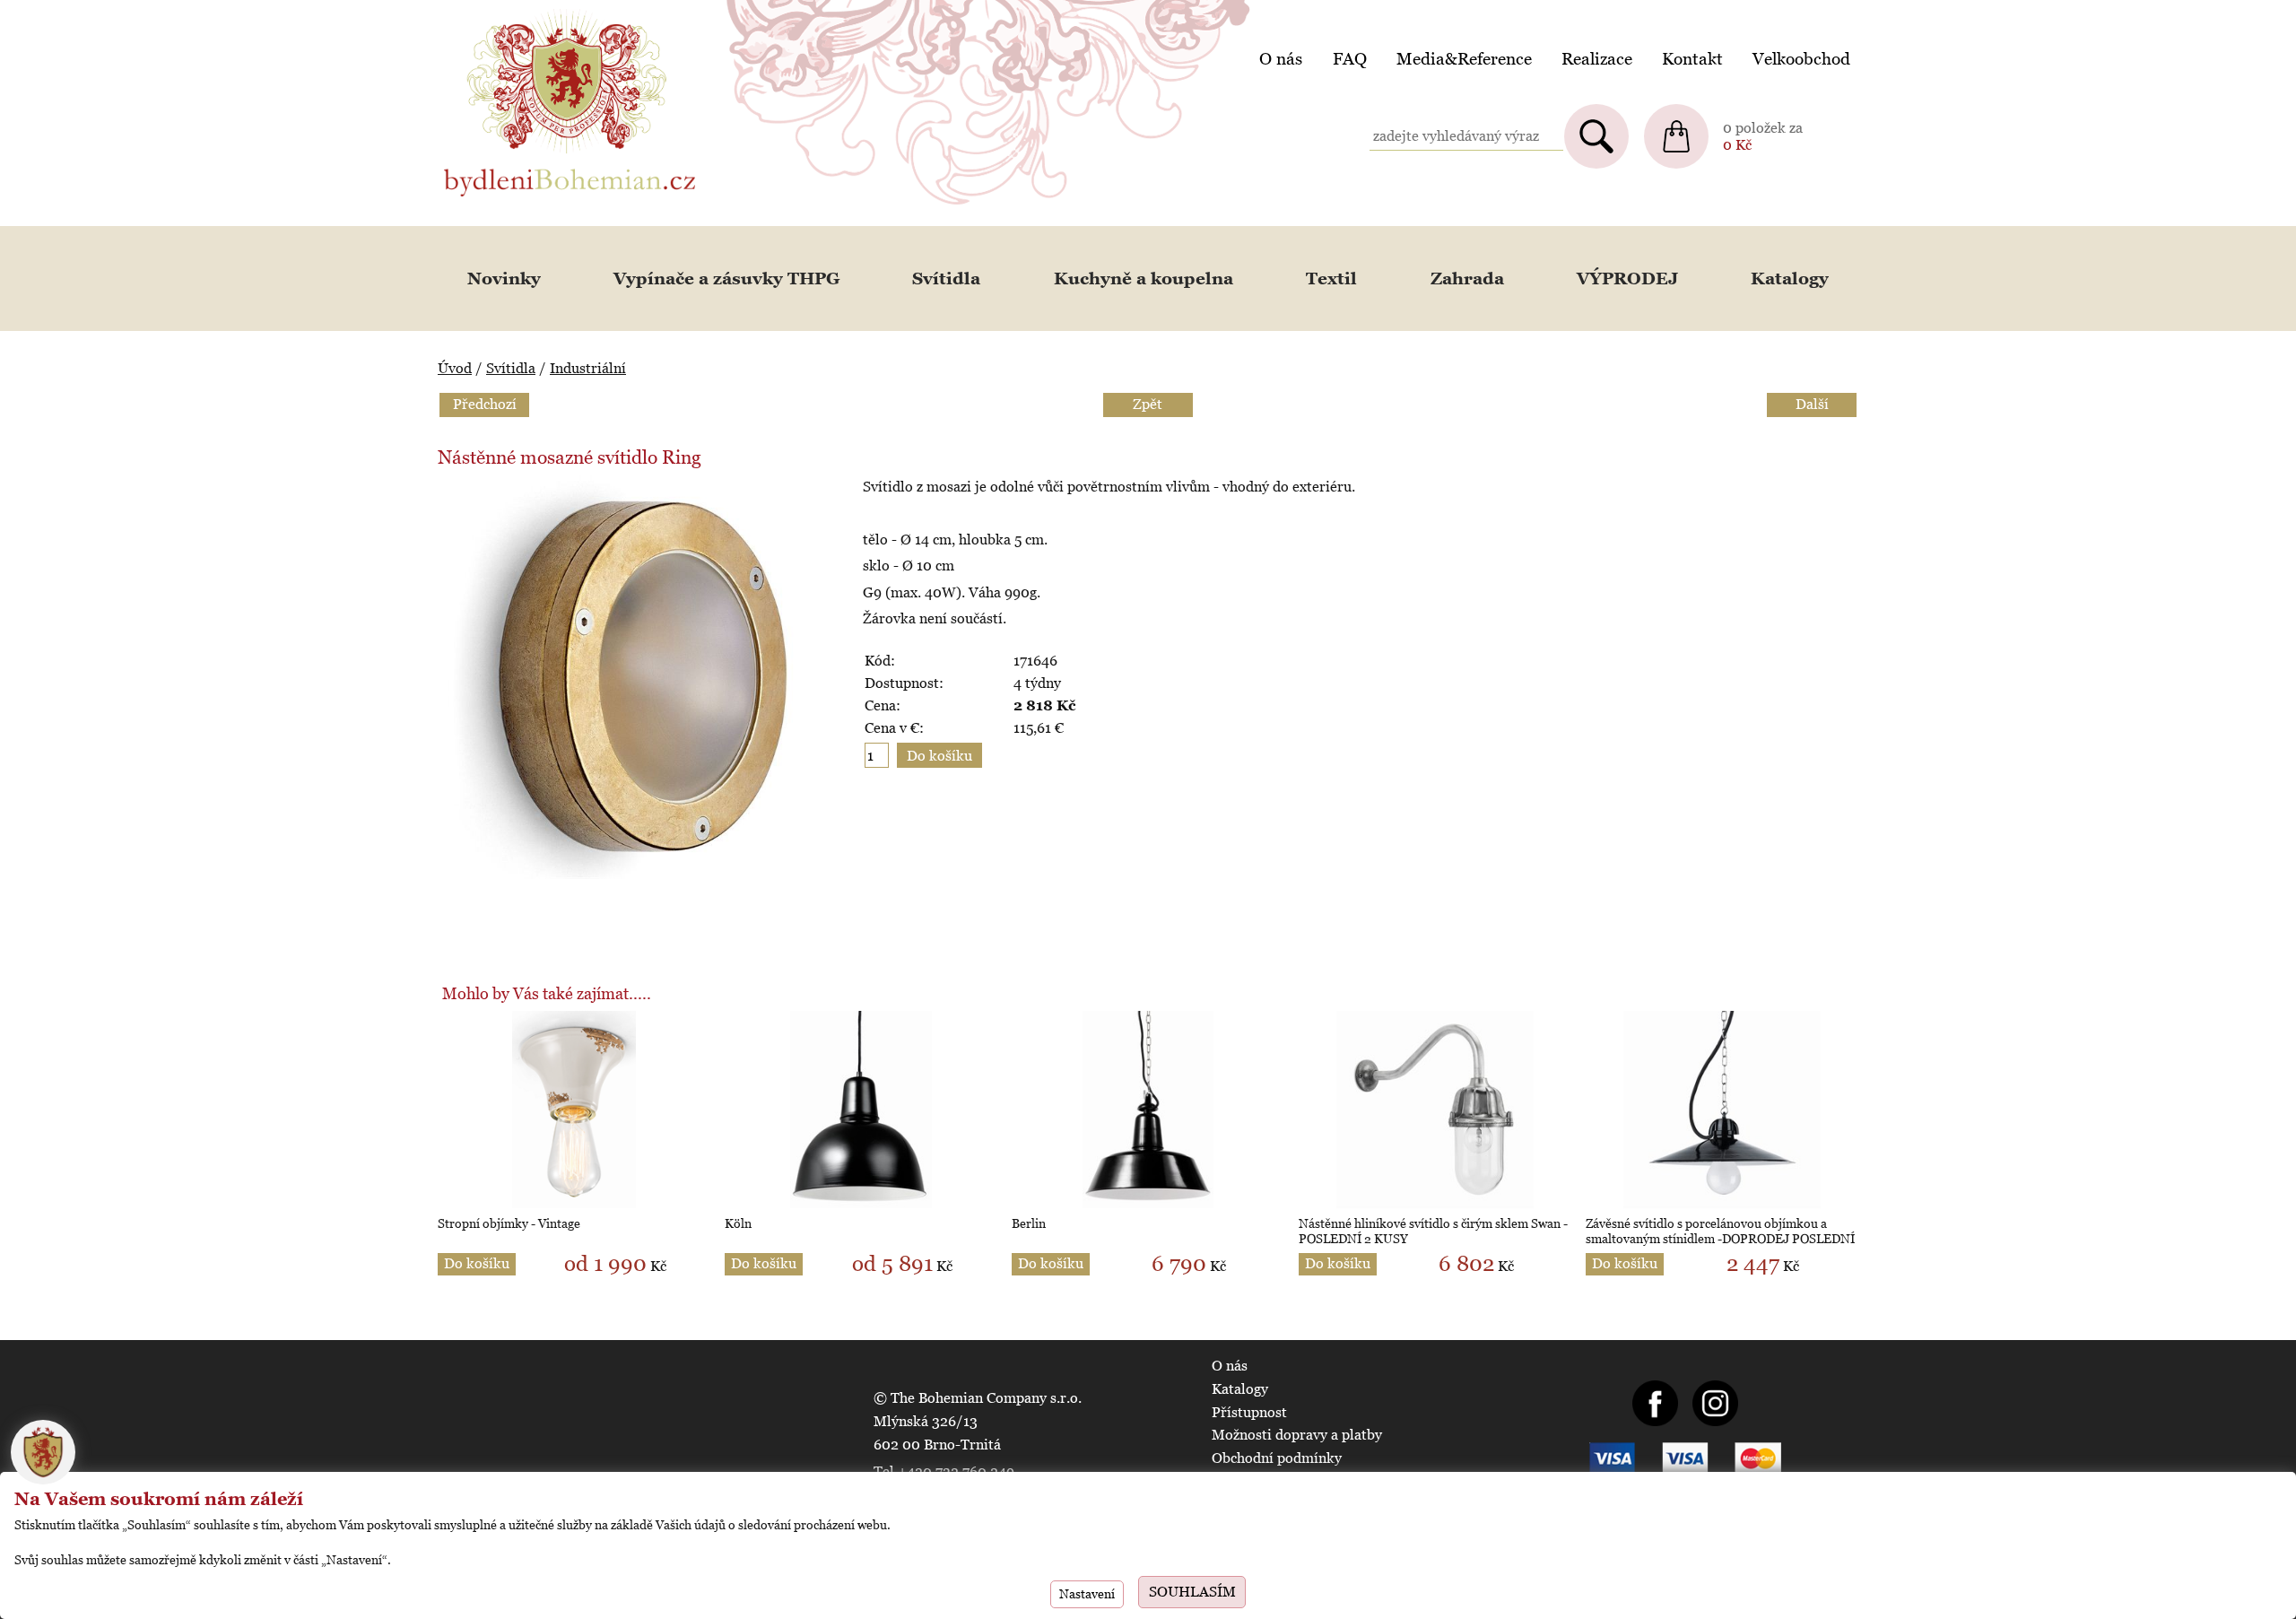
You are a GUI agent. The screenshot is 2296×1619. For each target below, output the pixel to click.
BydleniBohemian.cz (509, 12)
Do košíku (477, 1263)
